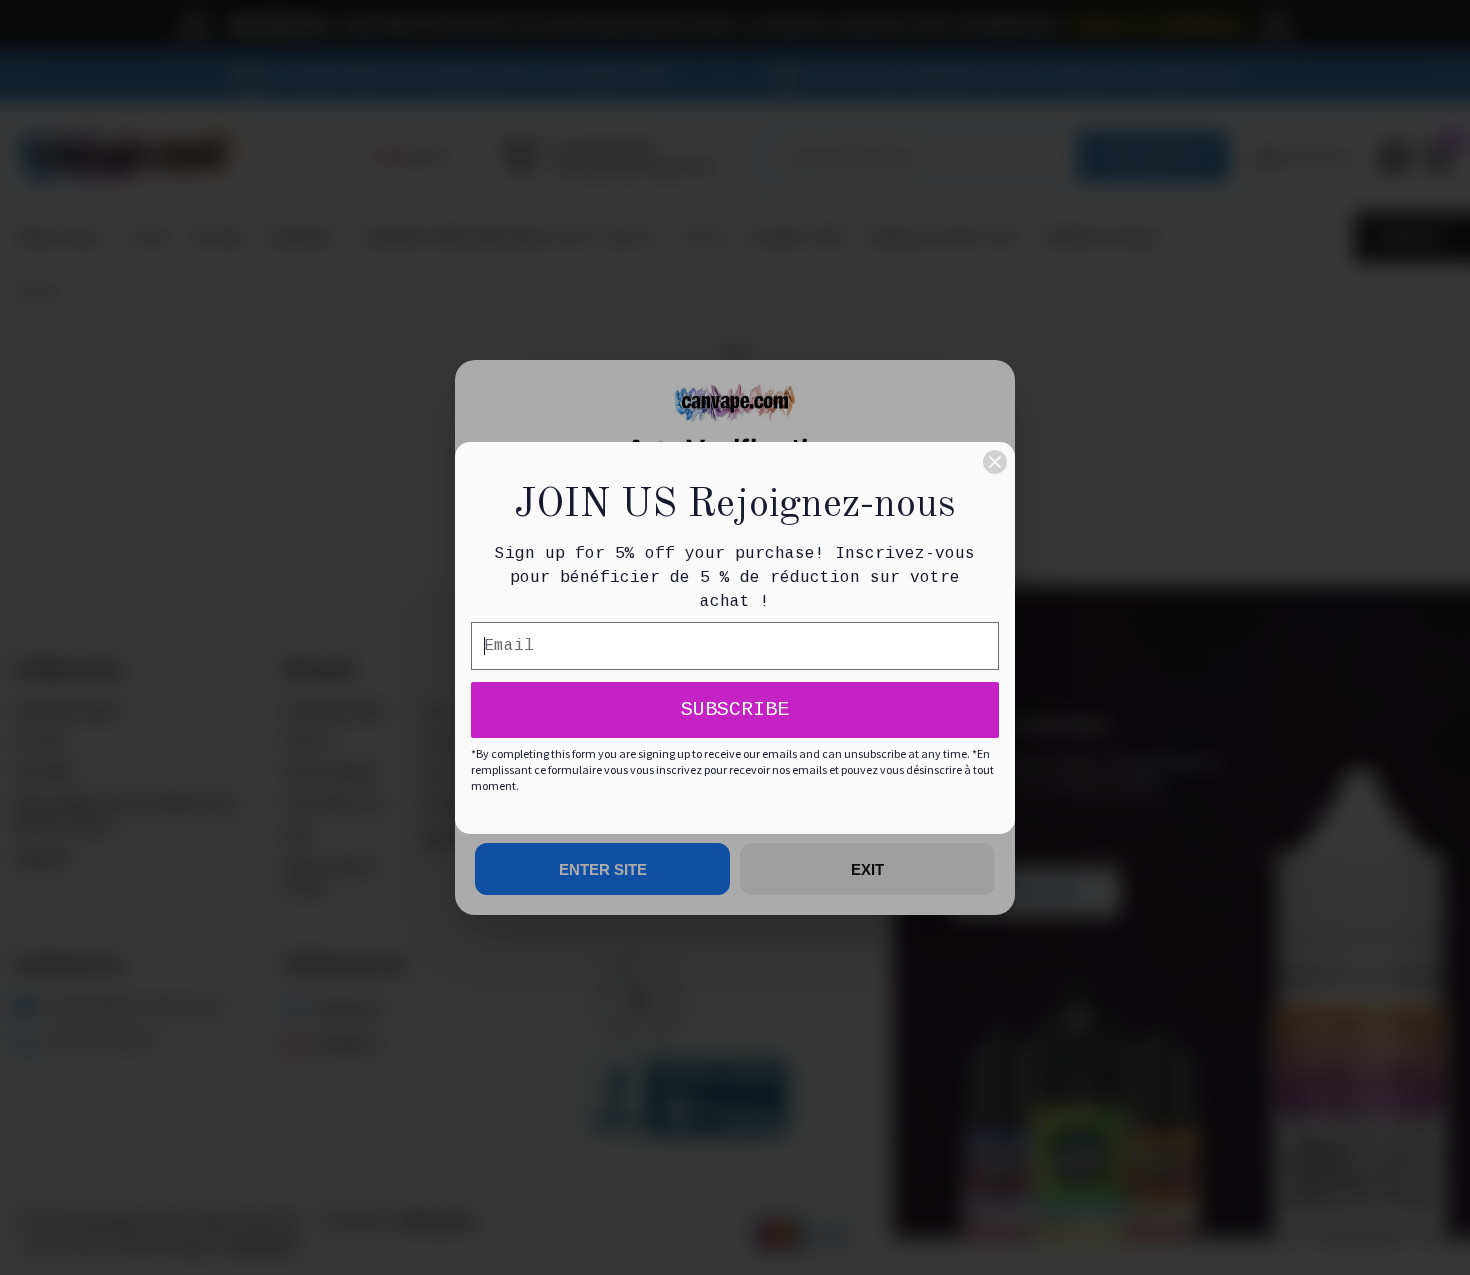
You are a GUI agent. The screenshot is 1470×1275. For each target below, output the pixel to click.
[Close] (995, 462)
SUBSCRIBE (735, 709)
